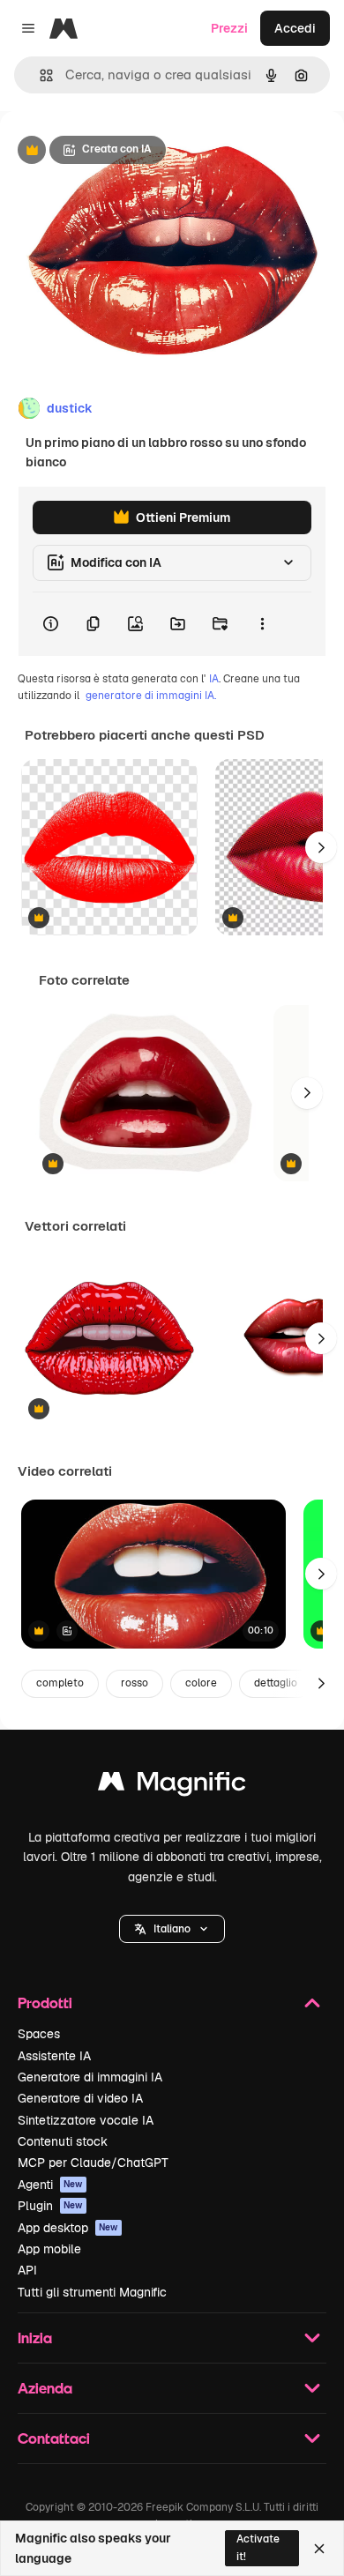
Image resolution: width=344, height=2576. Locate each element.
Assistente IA (54, 2056)
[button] (172, 1929)
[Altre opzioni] (262, 624)
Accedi (295, 28)
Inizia (35, 2338)
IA (214, 679)
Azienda (45, 2388)
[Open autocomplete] (39, 75)
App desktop (68, 2228)
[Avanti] (321, 847)
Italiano (172, 1929)
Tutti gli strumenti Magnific (92, 2292)
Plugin (50, 2206)
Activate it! (258, 2547)
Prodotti (45, 2003)
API (27, 2270)
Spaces (39, 2034)
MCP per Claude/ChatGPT (93, 2163)
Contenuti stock (63, 2141)
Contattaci (54, 2438)
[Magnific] (172, 1786)
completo (60, 1683)
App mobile (49, 2249)
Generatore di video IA (80, 2098)
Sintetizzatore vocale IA (86, 2120)
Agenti (50, 2185)
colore (201, 1683)
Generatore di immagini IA (90, 2077)
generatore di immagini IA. (151, 696)
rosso (135, 1683)
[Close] (319, 2549)
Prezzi (229, 28)
